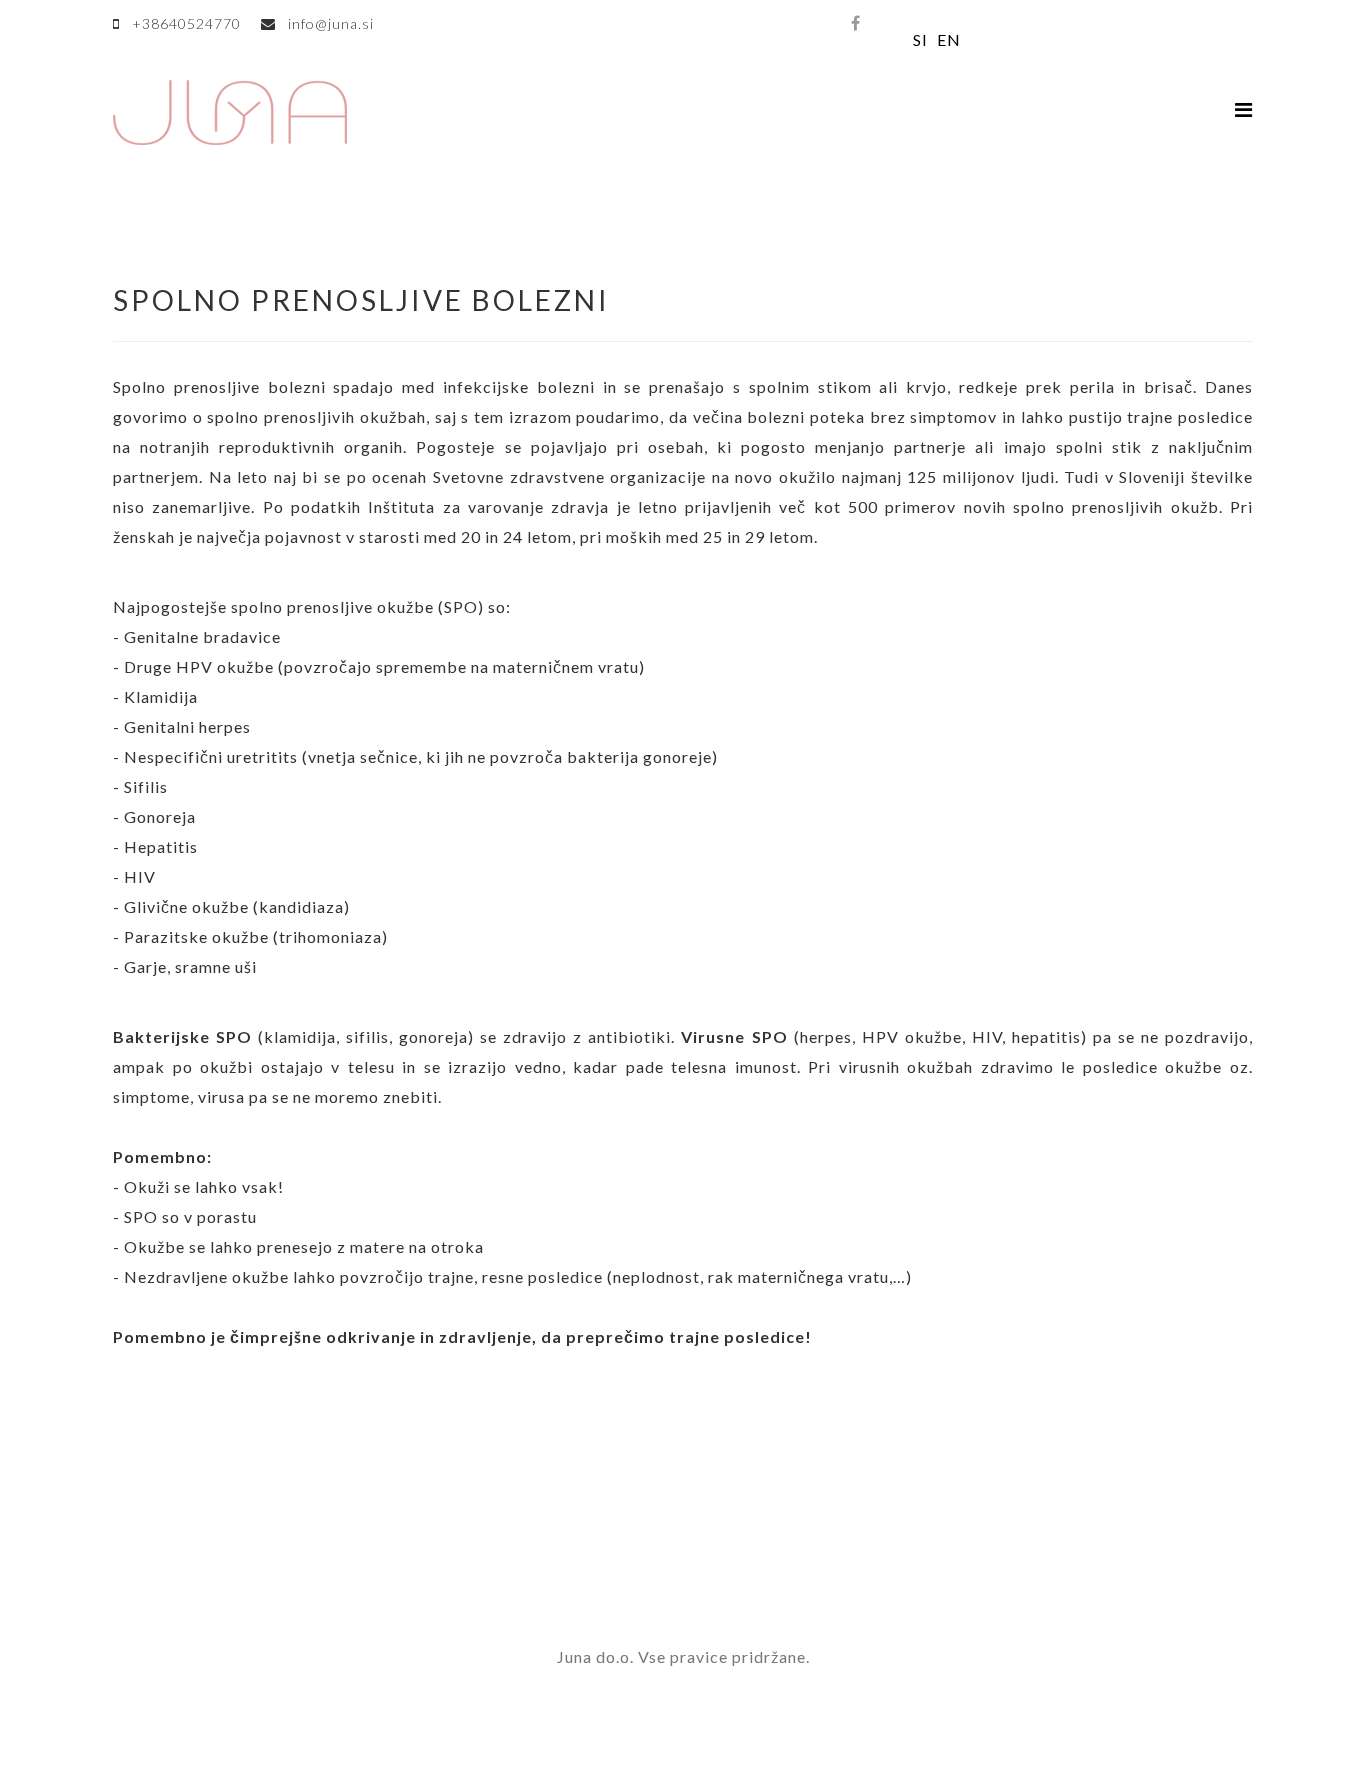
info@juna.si (331, 23)
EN (949, 39)
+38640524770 (186, 23)
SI (920, 39)
